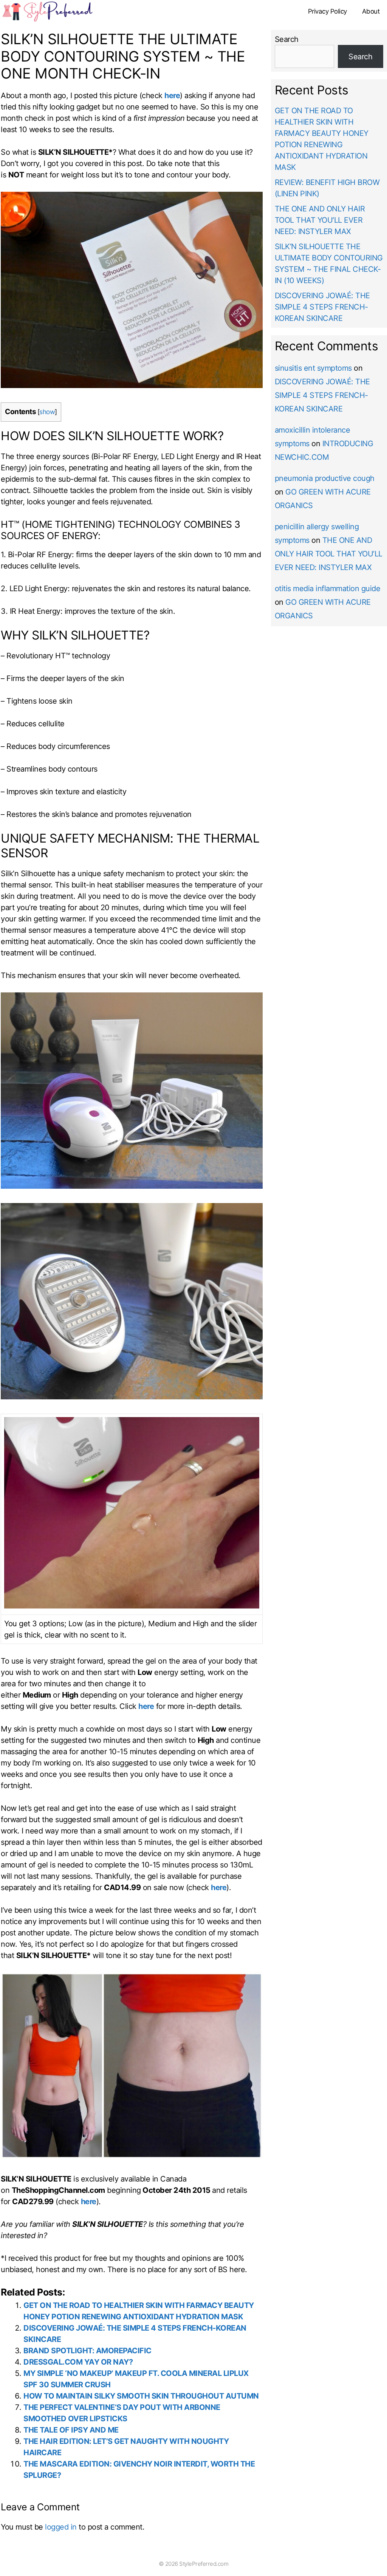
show (47, 412)
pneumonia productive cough (325, 478)
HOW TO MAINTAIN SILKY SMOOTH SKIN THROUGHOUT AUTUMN (141, 2396)
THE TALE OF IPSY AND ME (71, 2430)
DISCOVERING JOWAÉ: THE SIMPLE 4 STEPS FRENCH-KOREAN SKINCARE (322, 307)
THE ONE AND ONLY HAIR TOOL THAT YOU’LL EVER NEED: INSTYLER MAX (320, 220)
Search (287, 39)
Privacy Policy (327, 11)
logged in (61, 2527)
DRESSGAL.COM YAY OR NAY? (78, 2362)
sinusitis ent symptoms (313, 368)
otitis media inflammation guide (328, 589)
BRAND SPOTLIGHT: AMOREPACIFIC (87, 2351)
